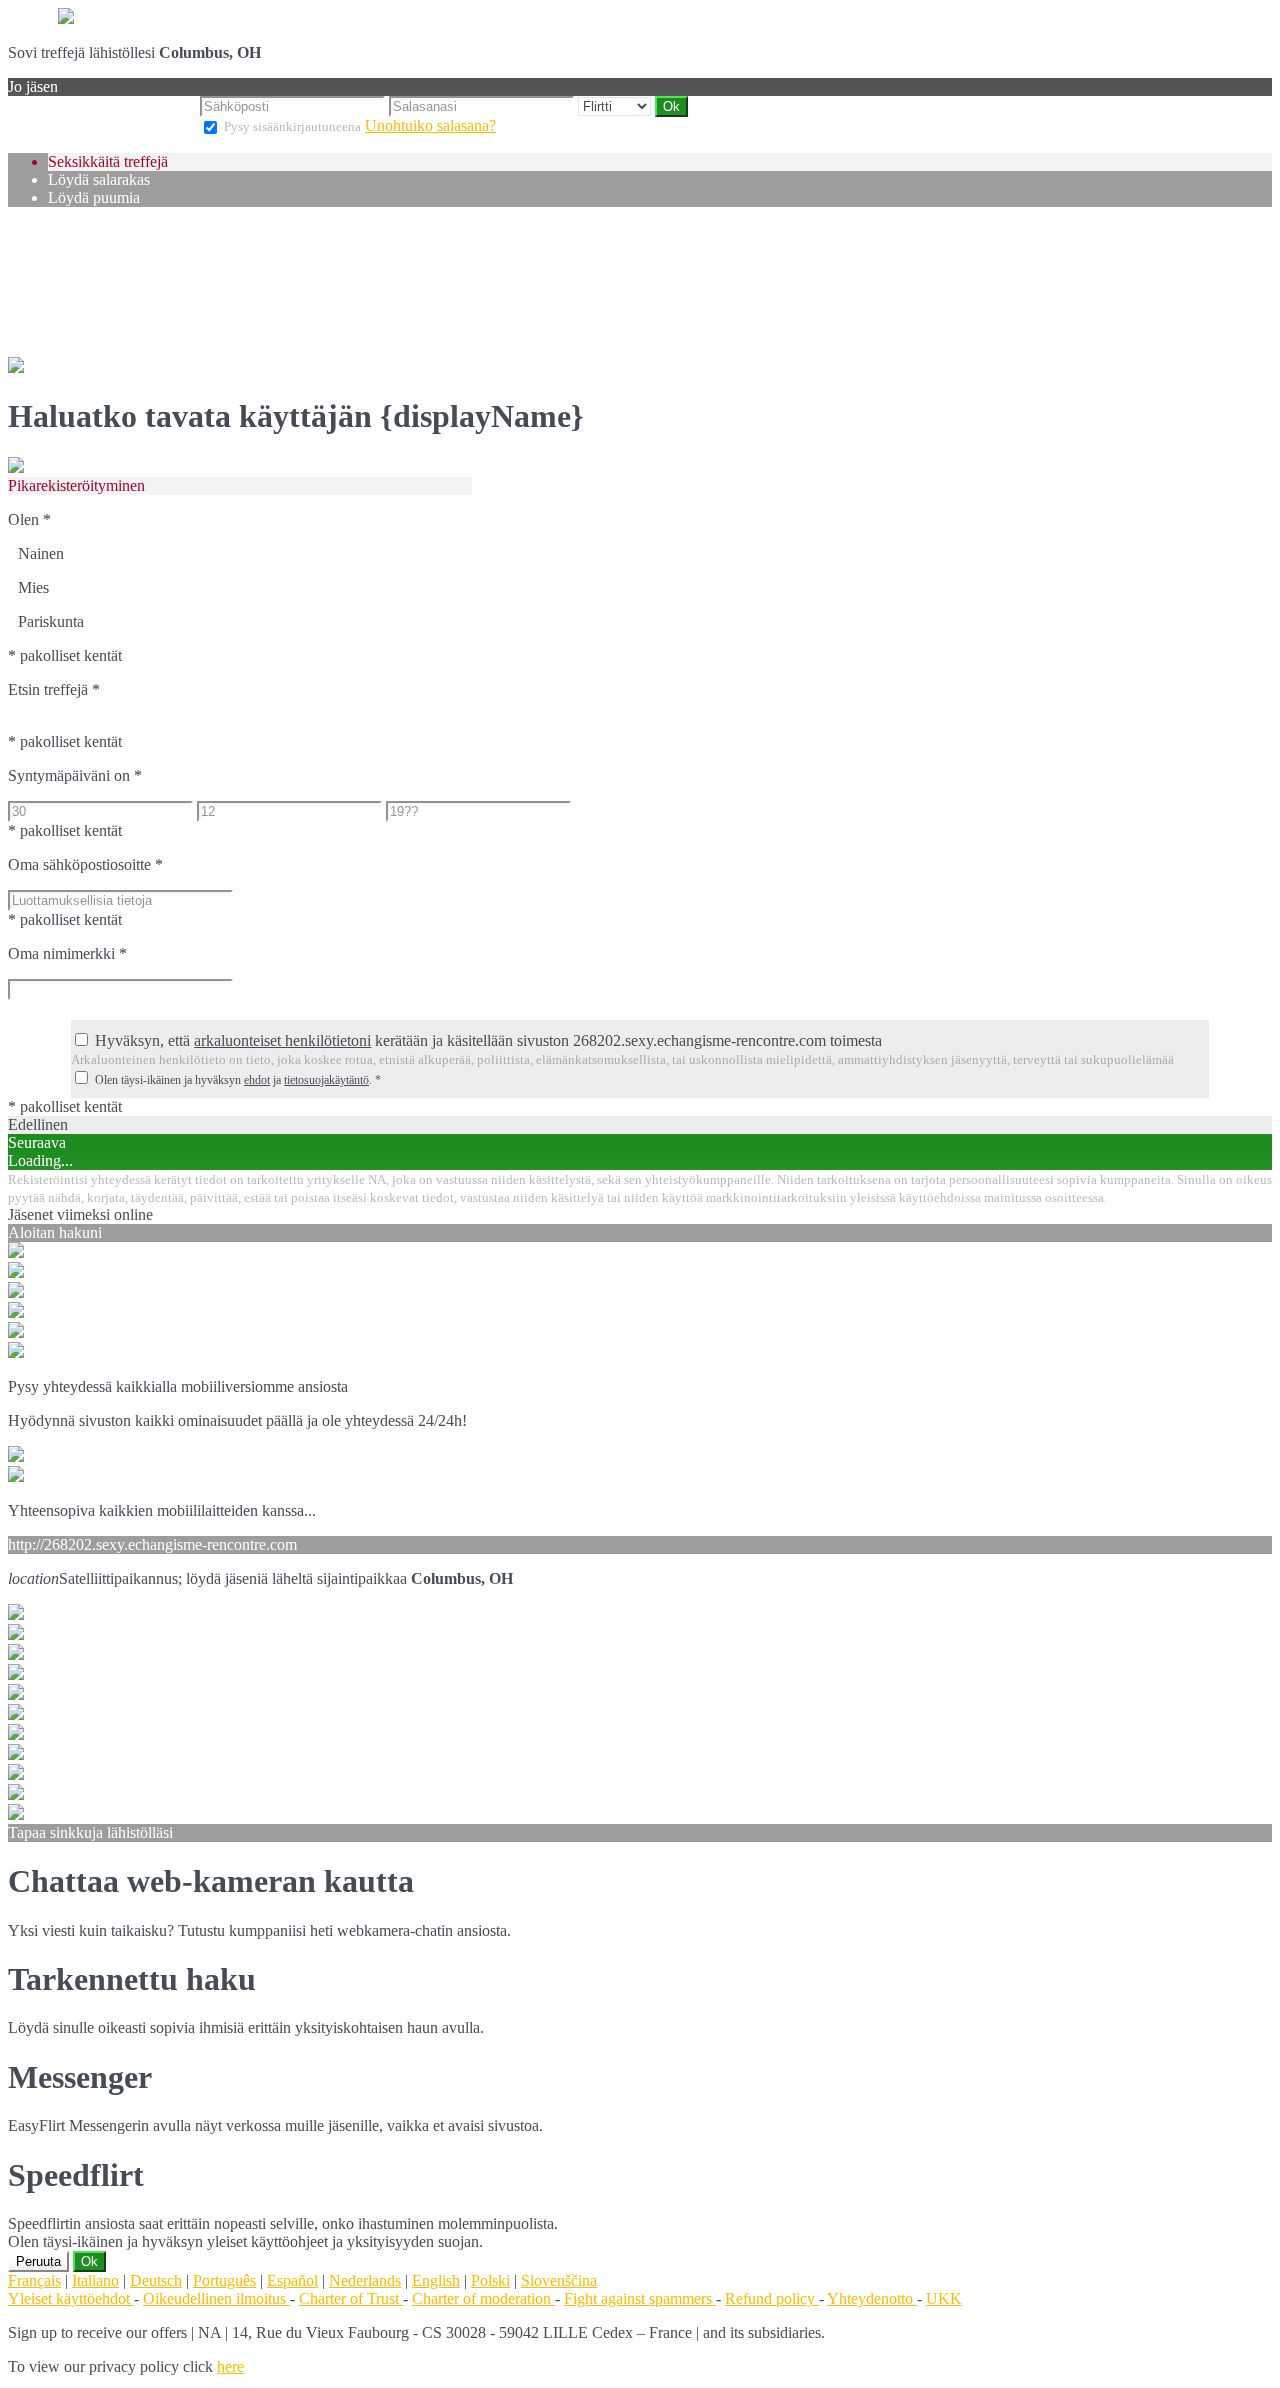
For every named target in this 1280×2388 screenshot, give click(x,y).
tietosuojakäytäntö (326, 1080)
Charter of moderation (483, 2298)
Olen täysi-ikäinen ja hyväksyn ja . (238, 1080)
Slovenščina (559, 2280)
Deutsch (156, 2280)
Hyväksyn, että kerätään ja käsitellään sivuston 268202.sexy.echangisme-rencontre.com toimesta (488, 1040)
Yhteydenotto (872, 2298)
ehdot (257, 1080)
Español (292, 2280)
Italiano (95, 2280)
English (436, 2280)
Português (224, 2280)
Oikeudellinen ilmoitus (216, 2298)
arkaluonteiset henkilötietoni (282, 1040)
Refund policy (772, 2298)
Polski (490, 2280)
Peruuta (38, 2261)
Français (34, 2280)
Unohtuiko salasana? (430, 125)
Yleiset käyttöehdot (71, 2298)
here (230, 2366)
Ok (89, 2261)
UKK (944, 2298)
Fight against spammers (640, 2298)
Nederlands (365, 2280)
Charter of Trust (351, 2298)
